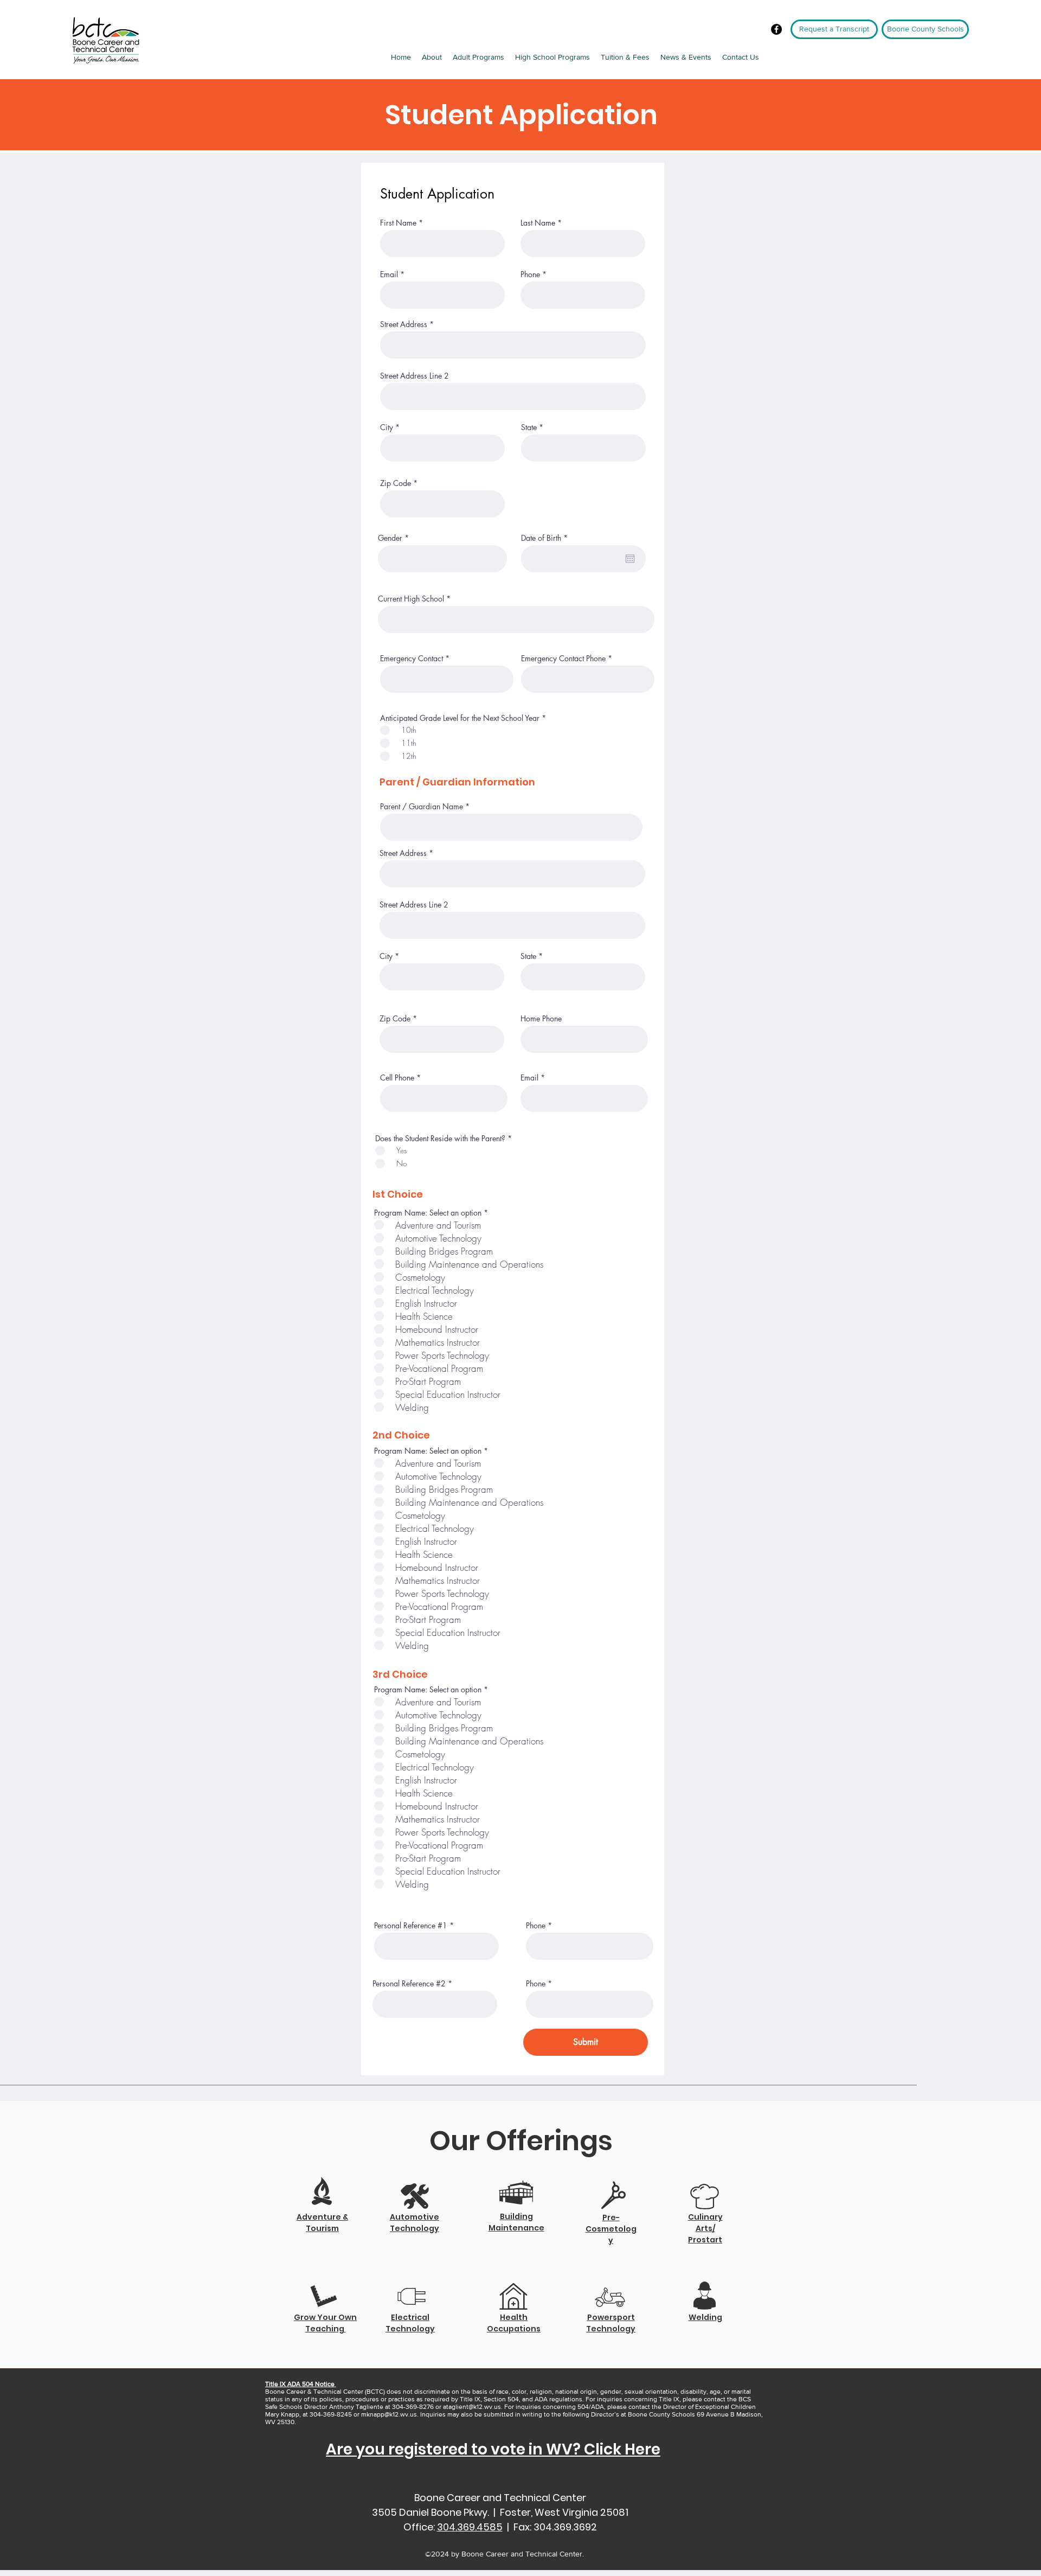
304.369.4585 (470, 2527)
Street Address (404, 324)
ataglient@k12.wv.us (472, 2407)
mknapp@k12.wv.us (389, 2414)
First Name (398, 223)
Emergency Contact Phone (563, 659)
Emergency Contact (412, 659)
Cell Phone (397, 1078)
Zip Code (396, 483)
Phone (530, 274)
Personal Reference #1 (411, 1926)
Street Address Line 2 (415, 376)
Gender (390, 538)
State (529, 427)
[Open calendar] (630, 559)
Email (389, 274)
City (387, 427)
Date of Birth (546, 538)
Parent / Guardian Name (422, 807)
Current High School (411, 599)
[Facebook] (776, 29)
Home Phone (541, 1019)
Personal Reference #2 (409, 1984)
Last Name (538, 223)
